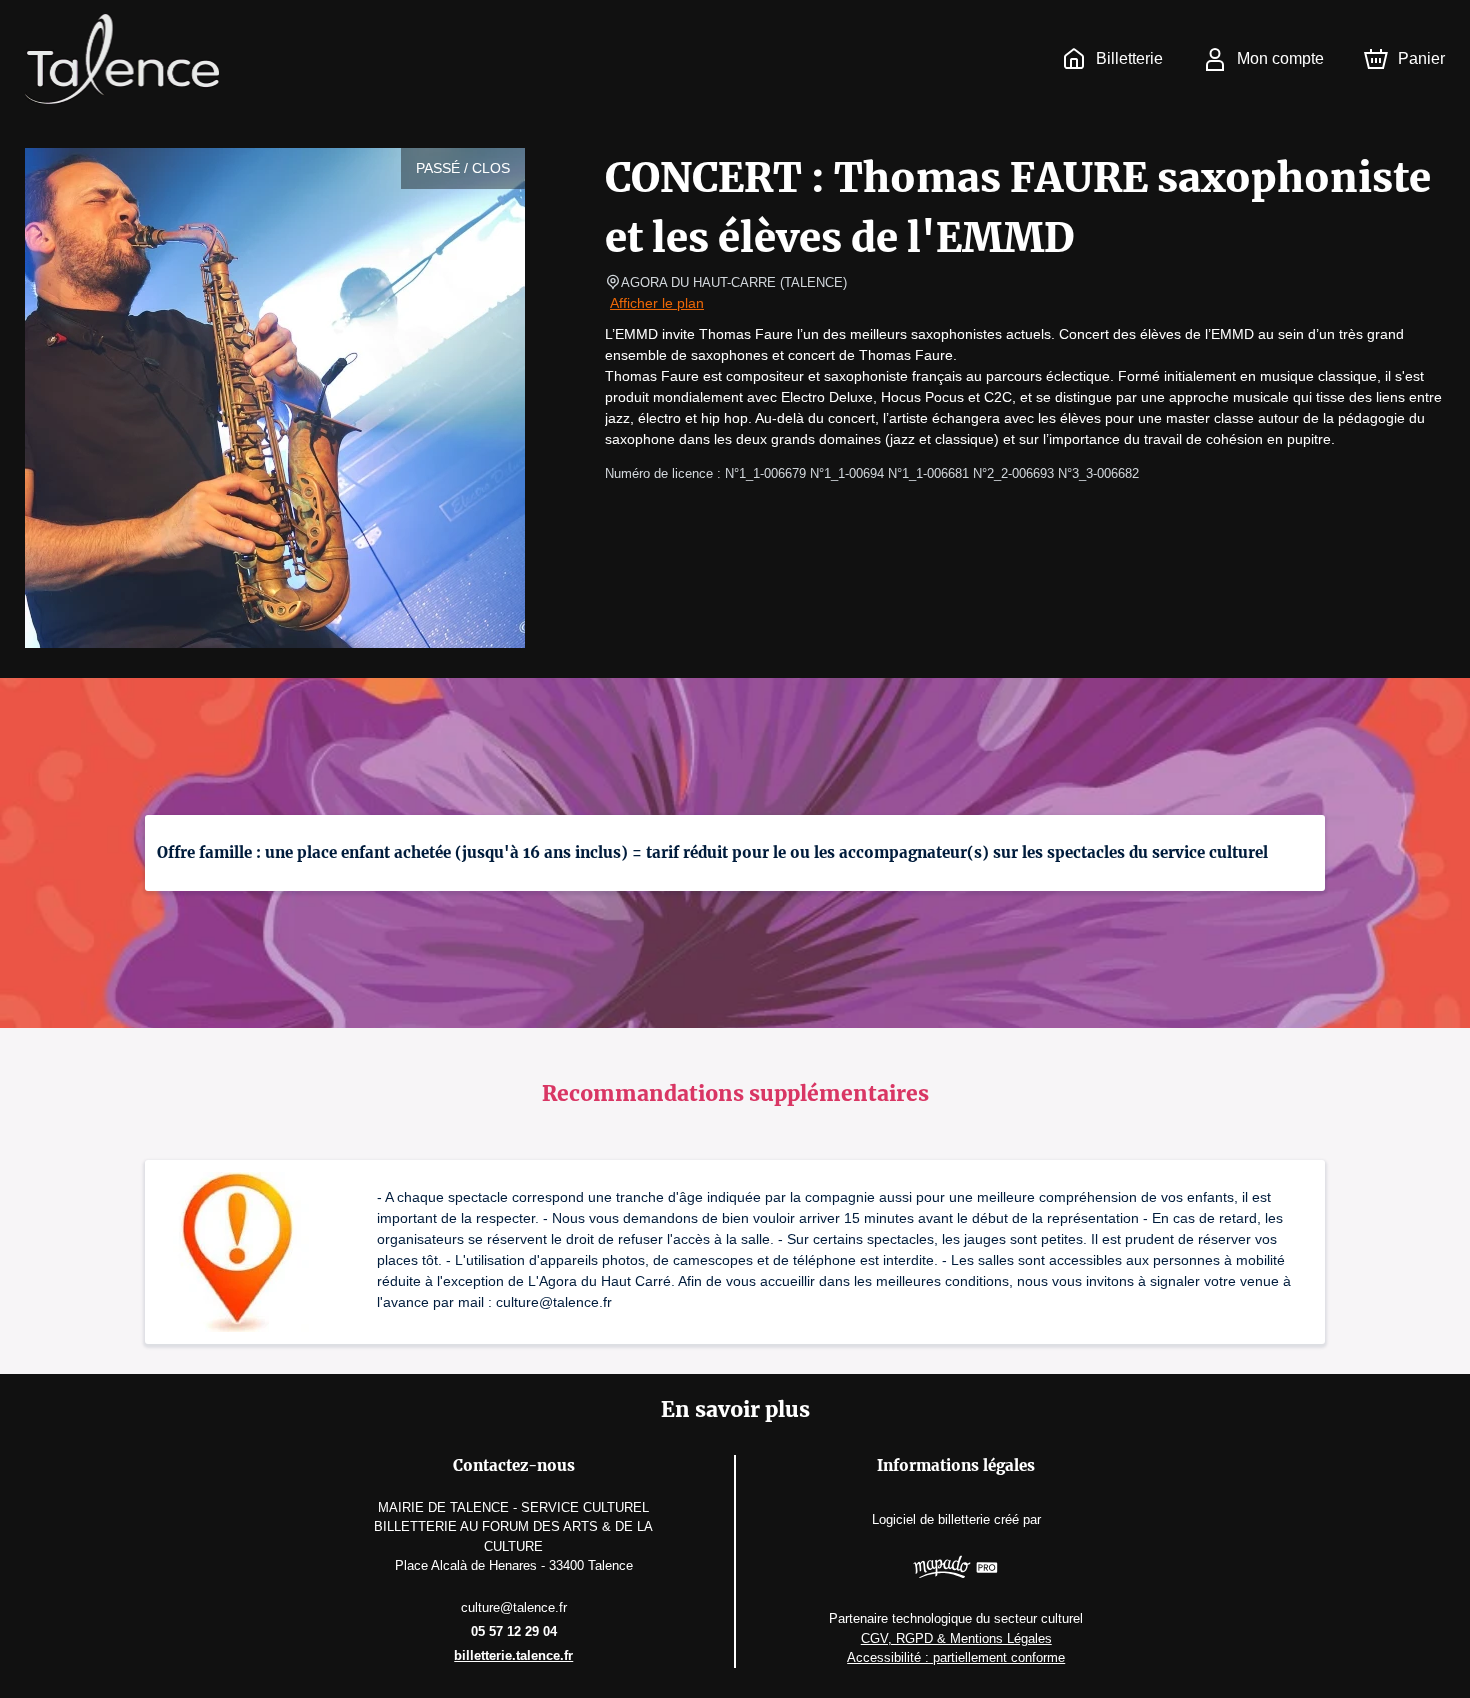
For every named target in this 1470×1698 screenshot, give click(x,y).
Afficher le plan (657, 303)
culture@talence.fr (514, 1607)
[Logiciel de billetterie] (956, 1569)
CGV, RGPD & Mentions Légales (956, 1638)
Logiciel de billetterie (931, 1519)
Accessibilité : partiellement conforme (956, 1657)
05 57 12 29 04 (514, 1631)
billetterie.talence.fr (513, 1655)
